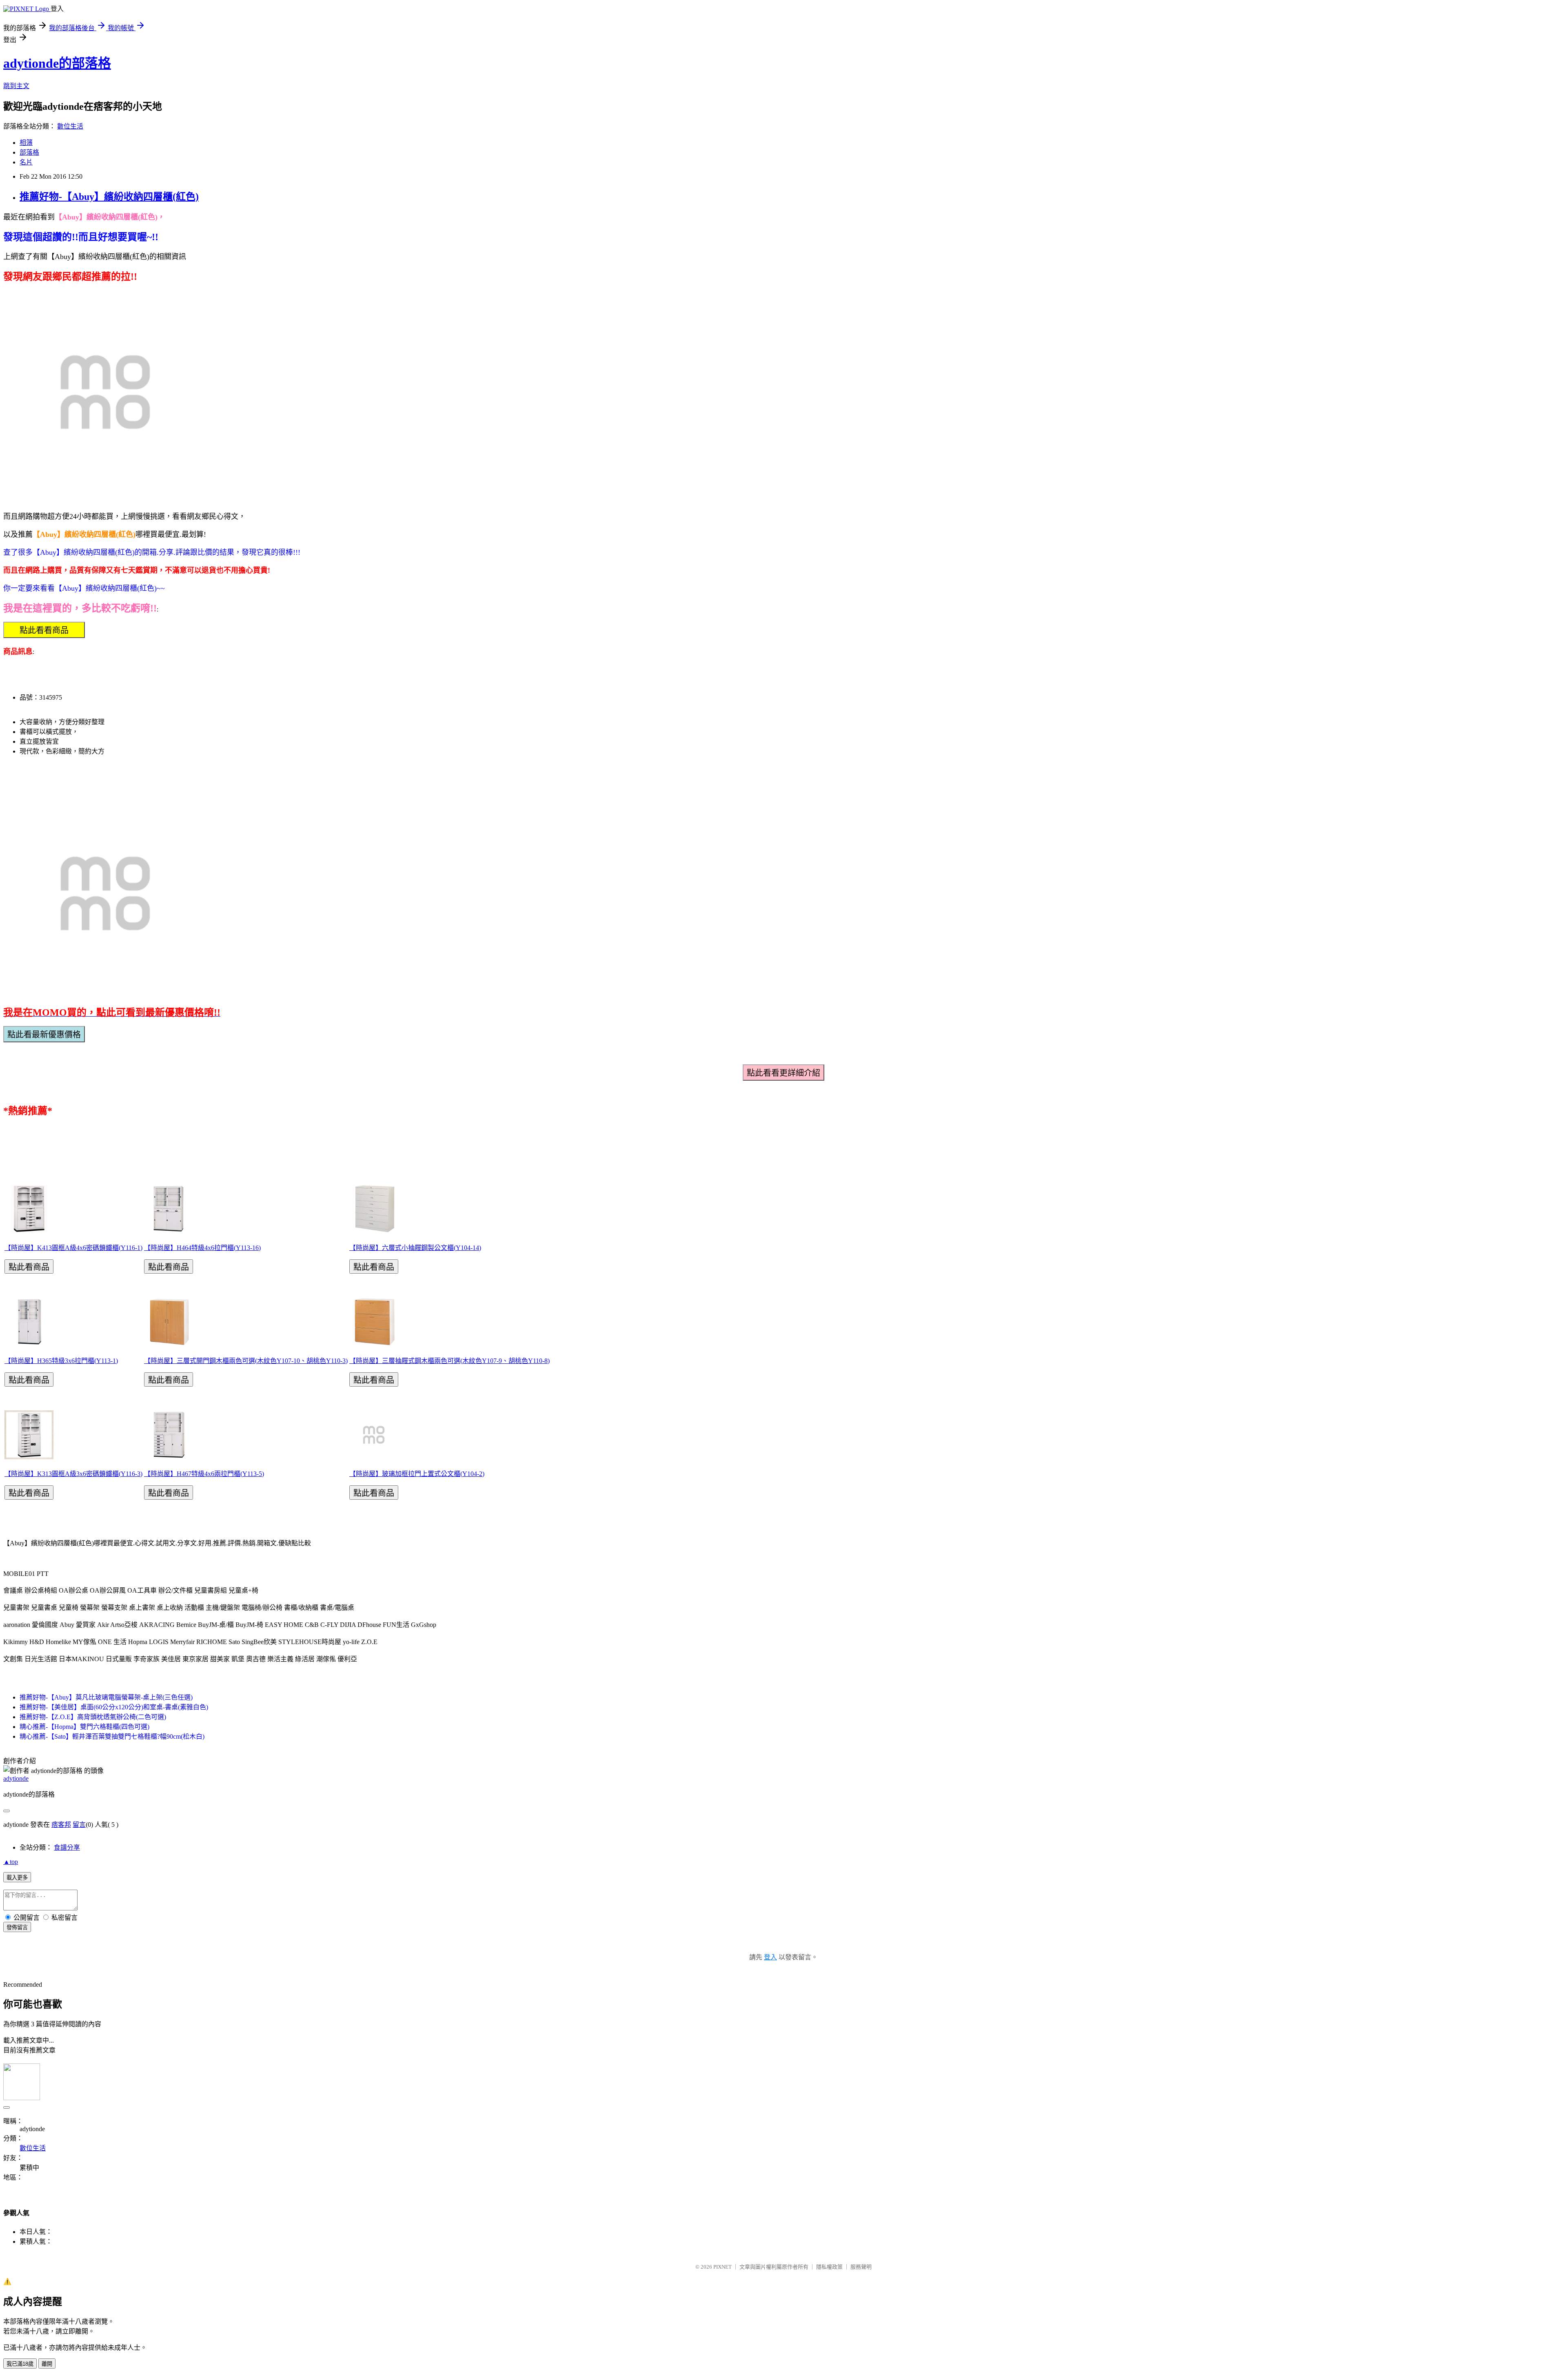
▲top (11, 1862)
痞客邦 (61, 1825)
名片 (26, 162)
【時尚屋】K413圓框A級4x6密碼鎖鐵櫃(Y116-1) (73, 1248)
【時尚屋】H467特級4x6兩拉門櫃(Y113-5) (204, 1474)
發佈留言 (17, 1927)
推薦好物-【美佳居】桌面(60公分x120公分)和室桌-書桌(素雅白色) (114, 1707)
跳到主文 (16, 86)
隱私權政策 (829, 2267)
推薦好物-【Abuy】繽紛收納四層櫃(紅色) (109, 197)
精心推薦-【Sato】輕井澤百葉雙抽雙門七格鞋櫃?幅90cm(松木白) (112, 1736)
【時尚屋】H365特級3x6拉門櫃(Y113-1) (61, 1361)
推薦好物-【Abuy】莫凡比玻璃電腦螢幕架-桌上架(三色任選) (106, 1697)
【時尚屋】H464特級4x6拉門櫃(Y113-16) (202, 1248)
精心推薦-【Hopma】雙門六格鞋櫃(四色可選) (84, 1727)
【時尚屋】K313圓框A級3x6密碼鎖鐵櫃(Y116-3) (73, 1474)
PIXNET (722, 2267)
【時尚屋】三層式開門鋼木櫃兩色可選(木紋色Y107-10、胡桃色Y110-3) (246, 1361)
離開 (47, 2364)
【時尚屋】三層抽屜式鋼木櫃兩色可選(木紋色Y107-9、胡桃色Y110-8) (449, 1361)
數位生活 (70, 126)
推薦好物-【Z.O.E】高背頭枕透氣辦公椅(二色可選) (93, 1717)
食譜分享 (67, 1847)
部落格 (29, 152)
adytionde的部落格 (57, 63)
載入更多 (17, 1878)
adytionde (16, 1778)
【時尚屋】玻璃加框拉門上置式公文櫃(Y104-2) (417, 1474)
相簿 (26, 143)
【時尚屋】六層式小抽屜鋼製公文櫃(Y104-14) (415, 1248)
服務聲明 (861, 2267)
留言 (79, 1825)
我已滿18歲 (20, 2364)
